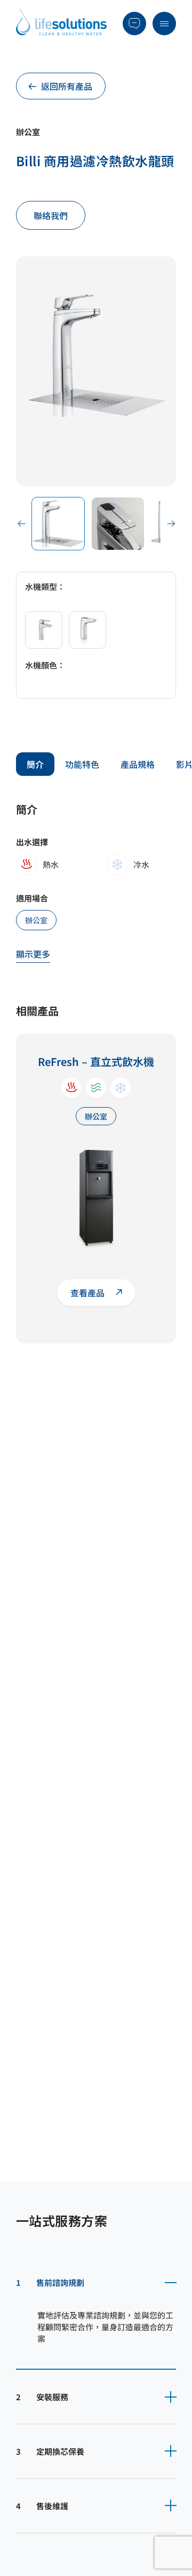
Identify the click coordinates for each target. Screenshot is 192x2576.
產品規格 (138, 764)
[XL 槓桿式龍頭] (44, 630)
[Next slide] (171, 523)
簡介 (35, 764)
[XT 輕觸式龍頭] (87, 630)
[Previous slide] (21, 523)
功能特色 (82, 764)
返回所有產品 (67, 86)
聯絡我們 (51, 215)
